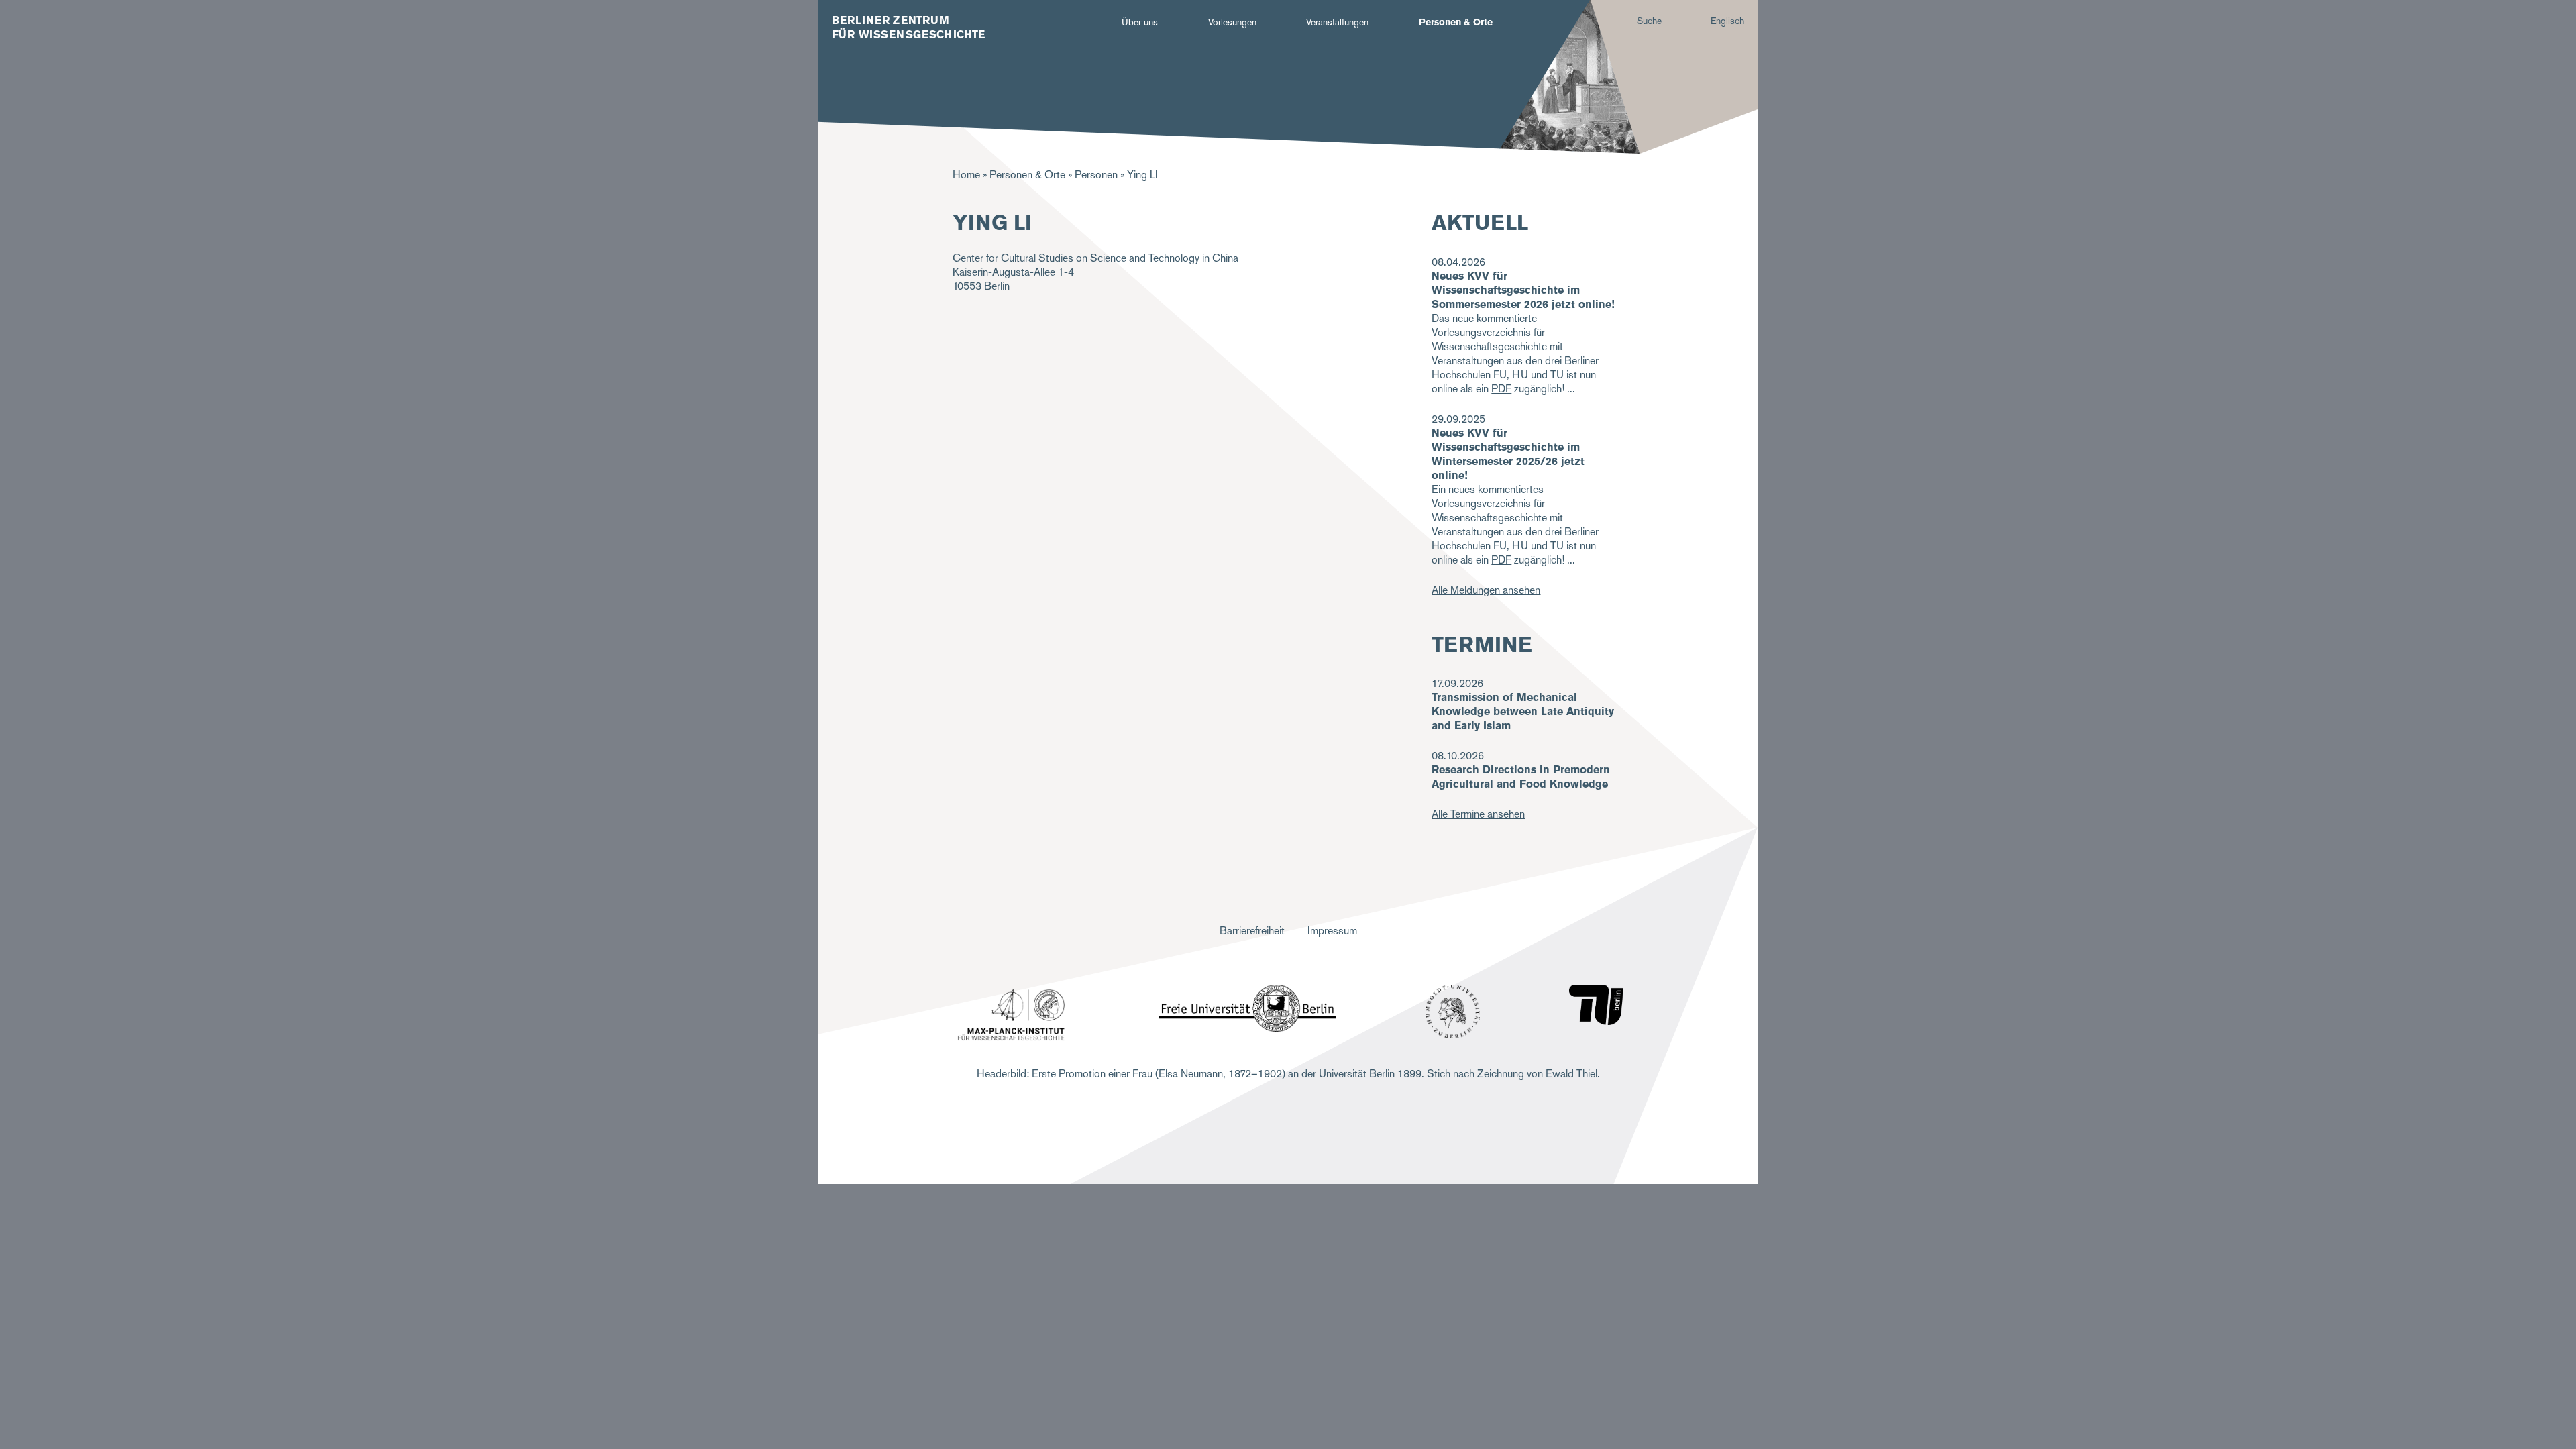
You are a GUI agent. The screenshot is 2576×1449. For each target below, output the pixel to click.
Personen (1096, 175)
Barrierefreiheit (1252, 931)
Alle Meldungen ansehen (1486, 590)
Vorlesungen (1232, 22)
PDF (1501, 389)
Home (966, 175)
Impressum (1332, 931)
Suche (1649, 21)
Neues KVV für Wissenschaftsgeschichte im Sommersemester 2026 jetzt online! (1523, 290)
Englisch (1727, 21)
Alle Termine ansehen (1478, 814)
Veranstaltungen (1337, 22)
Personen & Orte (1456, 22)
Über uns (1140, 22)
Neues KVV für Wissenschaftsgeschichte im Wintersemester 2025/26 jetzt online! (1508, 454)
